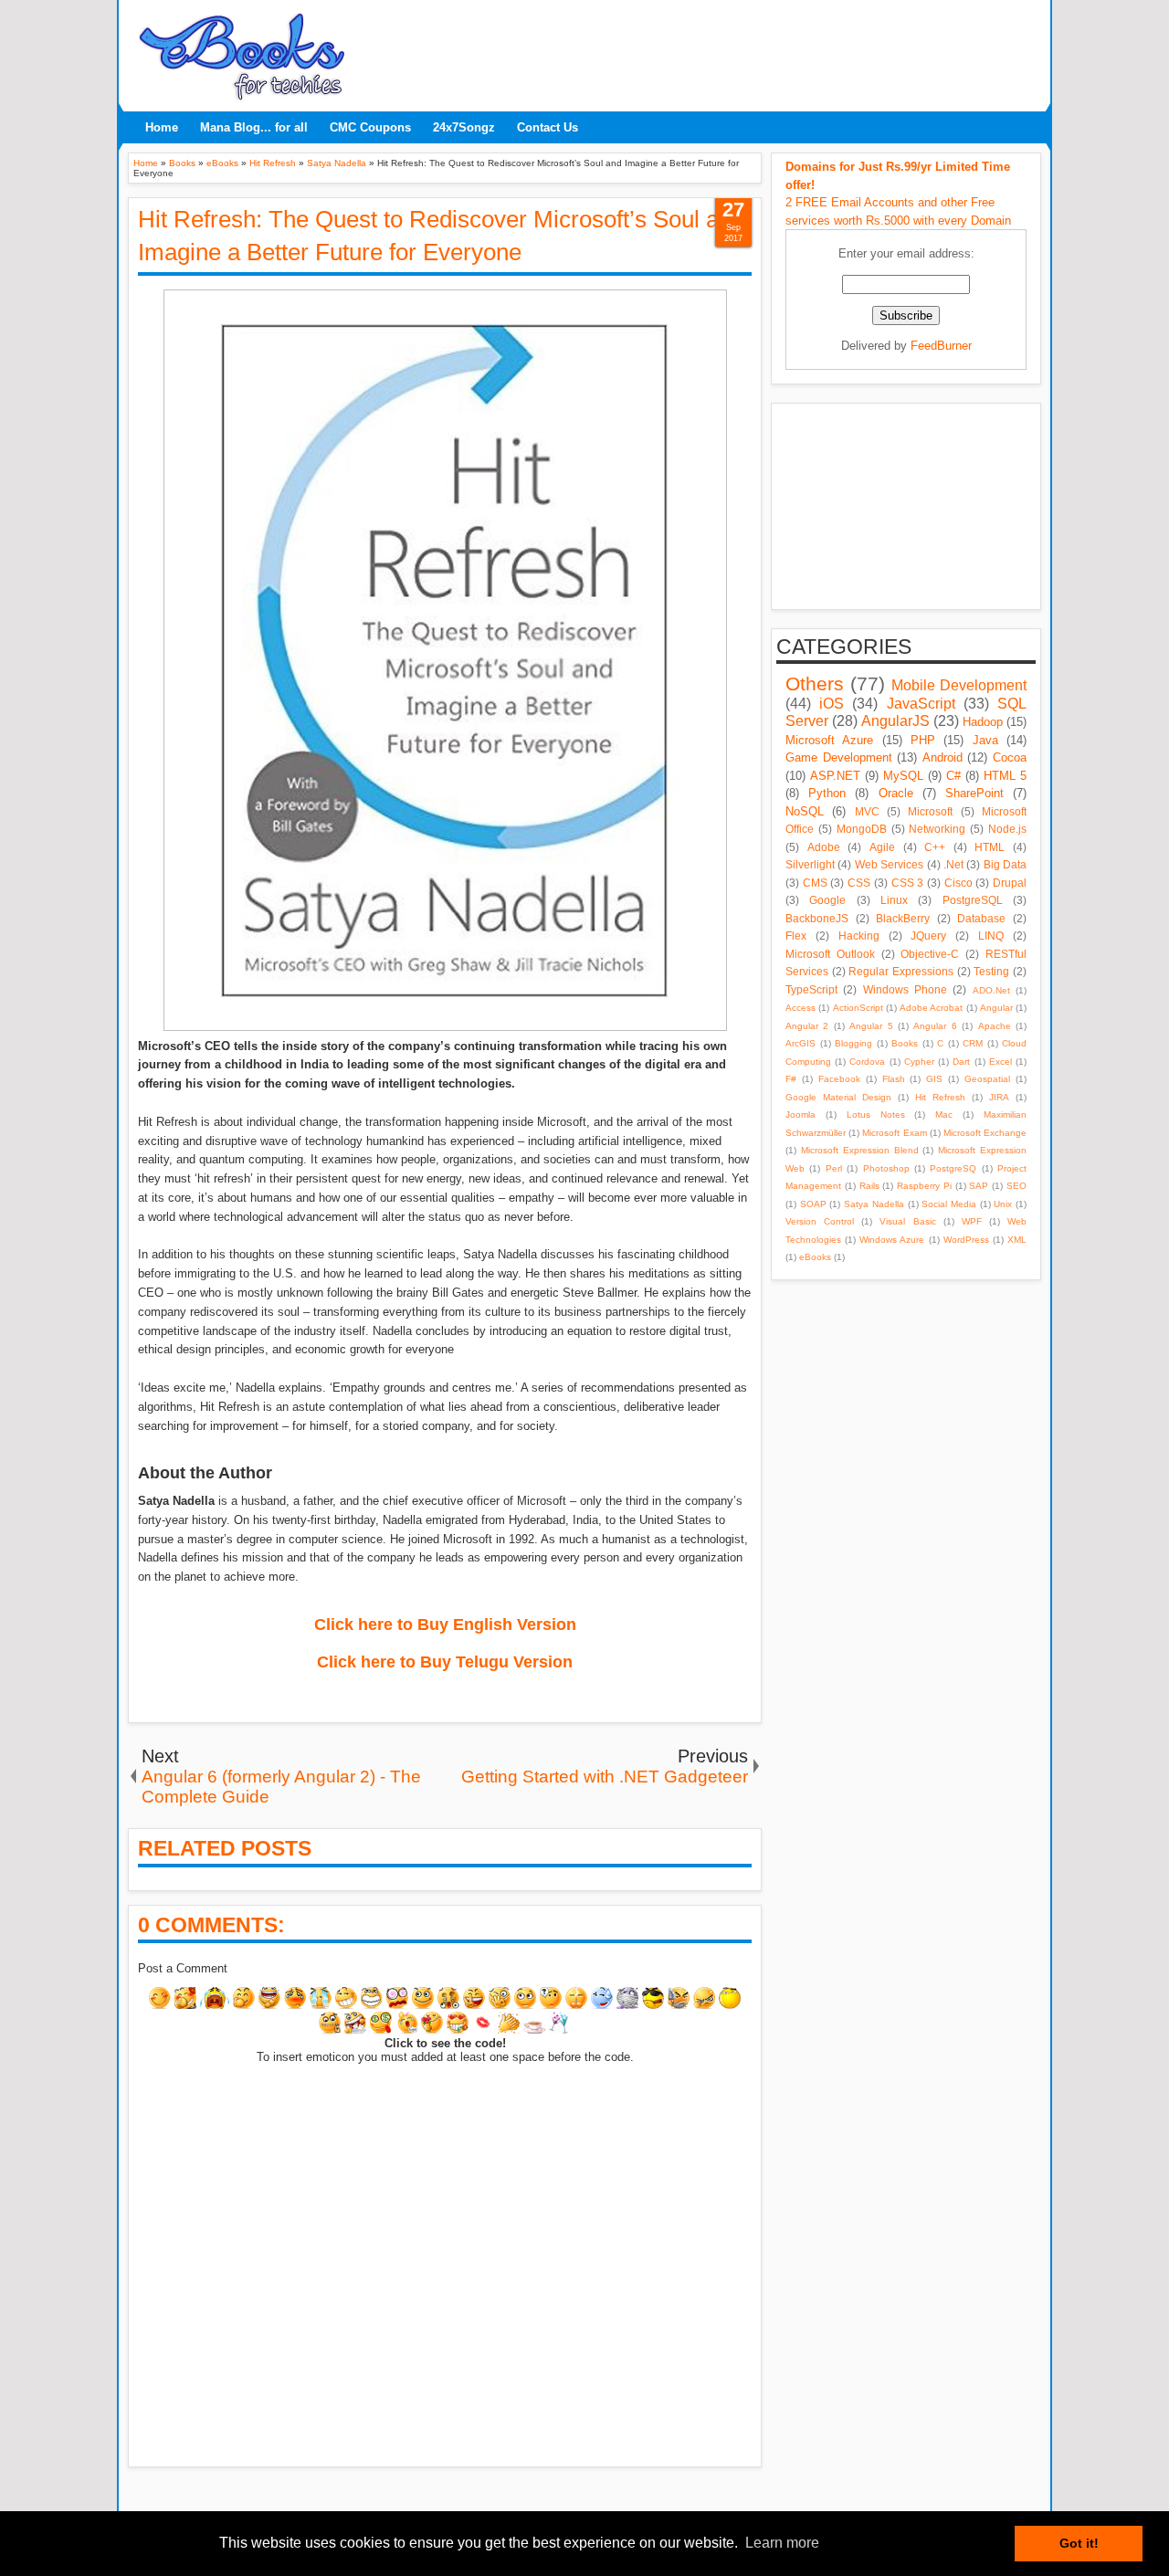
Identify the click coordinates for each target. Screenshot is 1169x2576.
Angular (996, 1008)
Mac (944, 1115)
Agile (882, 847)
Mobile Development (959, 685)
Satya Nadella (874, 1204)
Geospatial (987, 1079)
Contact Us (548, 127)
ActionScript (858, 1008)
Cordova (867, 1062)
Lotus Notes (876, 1115)
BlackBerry (903, 918)
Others (815, 683)
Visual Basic (907, 1221)
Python (827, 793)
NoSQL (805, 811)
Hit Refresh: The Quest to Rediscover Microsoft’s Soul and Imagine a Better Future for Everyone (441, 236)
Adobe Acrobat (931, 1008)
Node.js (1007, 829)
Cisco (958, 883)
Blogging (853, 1043)
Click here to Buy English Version (445, 1624)
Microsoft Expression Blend (860, 1150)
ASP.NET (835, 776)
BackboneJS (817, 918)
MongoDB (862, 829)
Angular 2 (807, 1026)
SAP (979, 1186)
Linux (894, 900)
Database (981, 918)
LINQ (991, 936)
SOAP (813, 1204)
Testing (991, 971)
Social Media (949, 1204)
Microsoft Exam (894, 1133)
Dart (961, 1062)
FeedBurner (941, 346)
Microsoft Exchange (985, 1133)
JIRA (999, 1097)
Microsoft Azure (829, 740)
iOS (832, 704)
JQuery (928, 936)
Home (162, 127)
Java (985, 740)
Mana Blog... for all (254, 127)
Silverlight (810, 864)
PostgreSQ (953, 1168)
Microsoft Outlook (830, 954)
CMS (815, 883)
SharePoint (974, 793)
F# (791, 1079)
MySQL (903, 776)
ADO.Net (991, 990)
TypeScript (811, 989)
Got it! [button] (1079, 2543)
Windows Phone (905, 989)
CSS (859, 883)
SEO (1016, 1186)
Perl (834, 1168)
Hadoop (983, 722)
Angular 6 (935, 1026)
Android (943, 757)
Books (905, 1043)
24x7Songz (464, 127)
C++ (935, 847)
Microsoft (930, 811)
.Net (953, 864)
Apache (995, 1026)
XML (1017, 1240)
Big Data (1005, 864)
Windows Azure (892, 1240)
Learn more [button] (782, 2543)
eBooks (815, 1257)
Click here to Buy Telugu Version (445, 1662)
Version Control (820, 1221)
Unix (1003, 1204)
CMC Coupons (370, 127)
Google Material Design (838, 1097)
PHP (923, 740)
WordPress (966, 1240)
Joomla (800, 1115)
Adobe (824, 847)
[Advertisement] (699, 50)
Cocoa (1010, 757)
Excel (1000, 1062)
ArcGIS (800, 1043)
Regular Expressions (901, 971)
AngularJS (895, 721)
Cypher (919, 1062)
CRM (973, 1043)
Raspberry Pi (924, 1186)
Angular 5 (871, 1026)
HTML (990, 847)
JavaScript (921, 704)
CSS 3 (908, 883)
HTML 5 (1005, 776)
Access (800, 1008)
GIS (934, 1079)
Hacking (859, 936)
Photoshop (886, 1168)
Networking (937, 829)
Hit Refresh (940, 1097)
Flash (894, 1079)
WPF (972, 1221)
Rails (869, 1186)
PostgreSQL (973, 900)
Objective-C (930, 954)
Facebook (839, 1079)
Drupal (1010, 883)
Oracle (896, 793)
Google (827, 900)
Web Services (889, 864)
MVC (867, 811)
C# (953, 776)
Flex (796, 936)
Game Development (839, 757)
